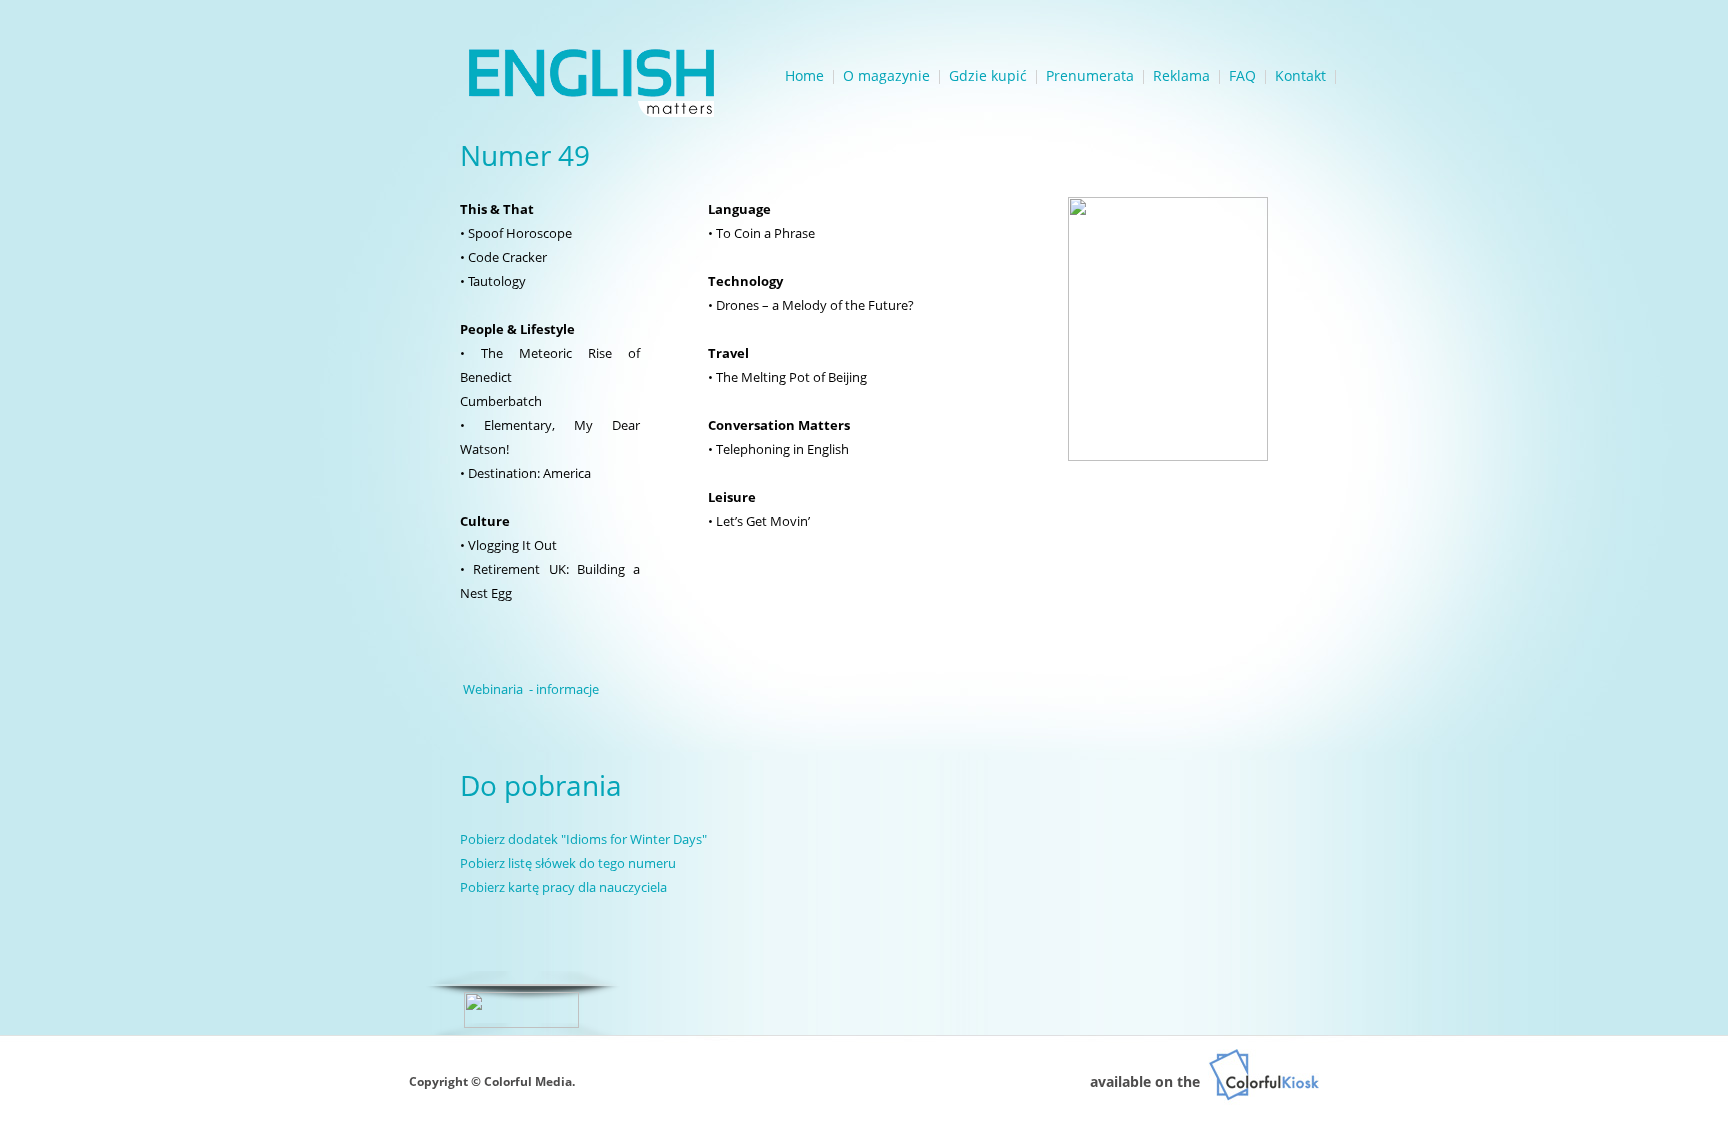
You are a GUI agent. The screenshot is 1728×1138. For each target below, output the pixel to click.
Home (804, 75)
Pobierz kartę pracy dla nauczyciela (563, 887)
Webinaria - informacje (531, 689)
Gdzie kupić (988, 75)
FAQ (1242, 75)
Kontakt (1300, 75)
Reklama (1181, 75)
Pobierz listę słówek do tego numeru (568, 863)
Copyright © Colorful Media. (492, 1081)
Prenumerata (1090, 75)
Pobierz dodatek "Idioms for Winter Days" (583, 839)
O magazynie (886, 75)
